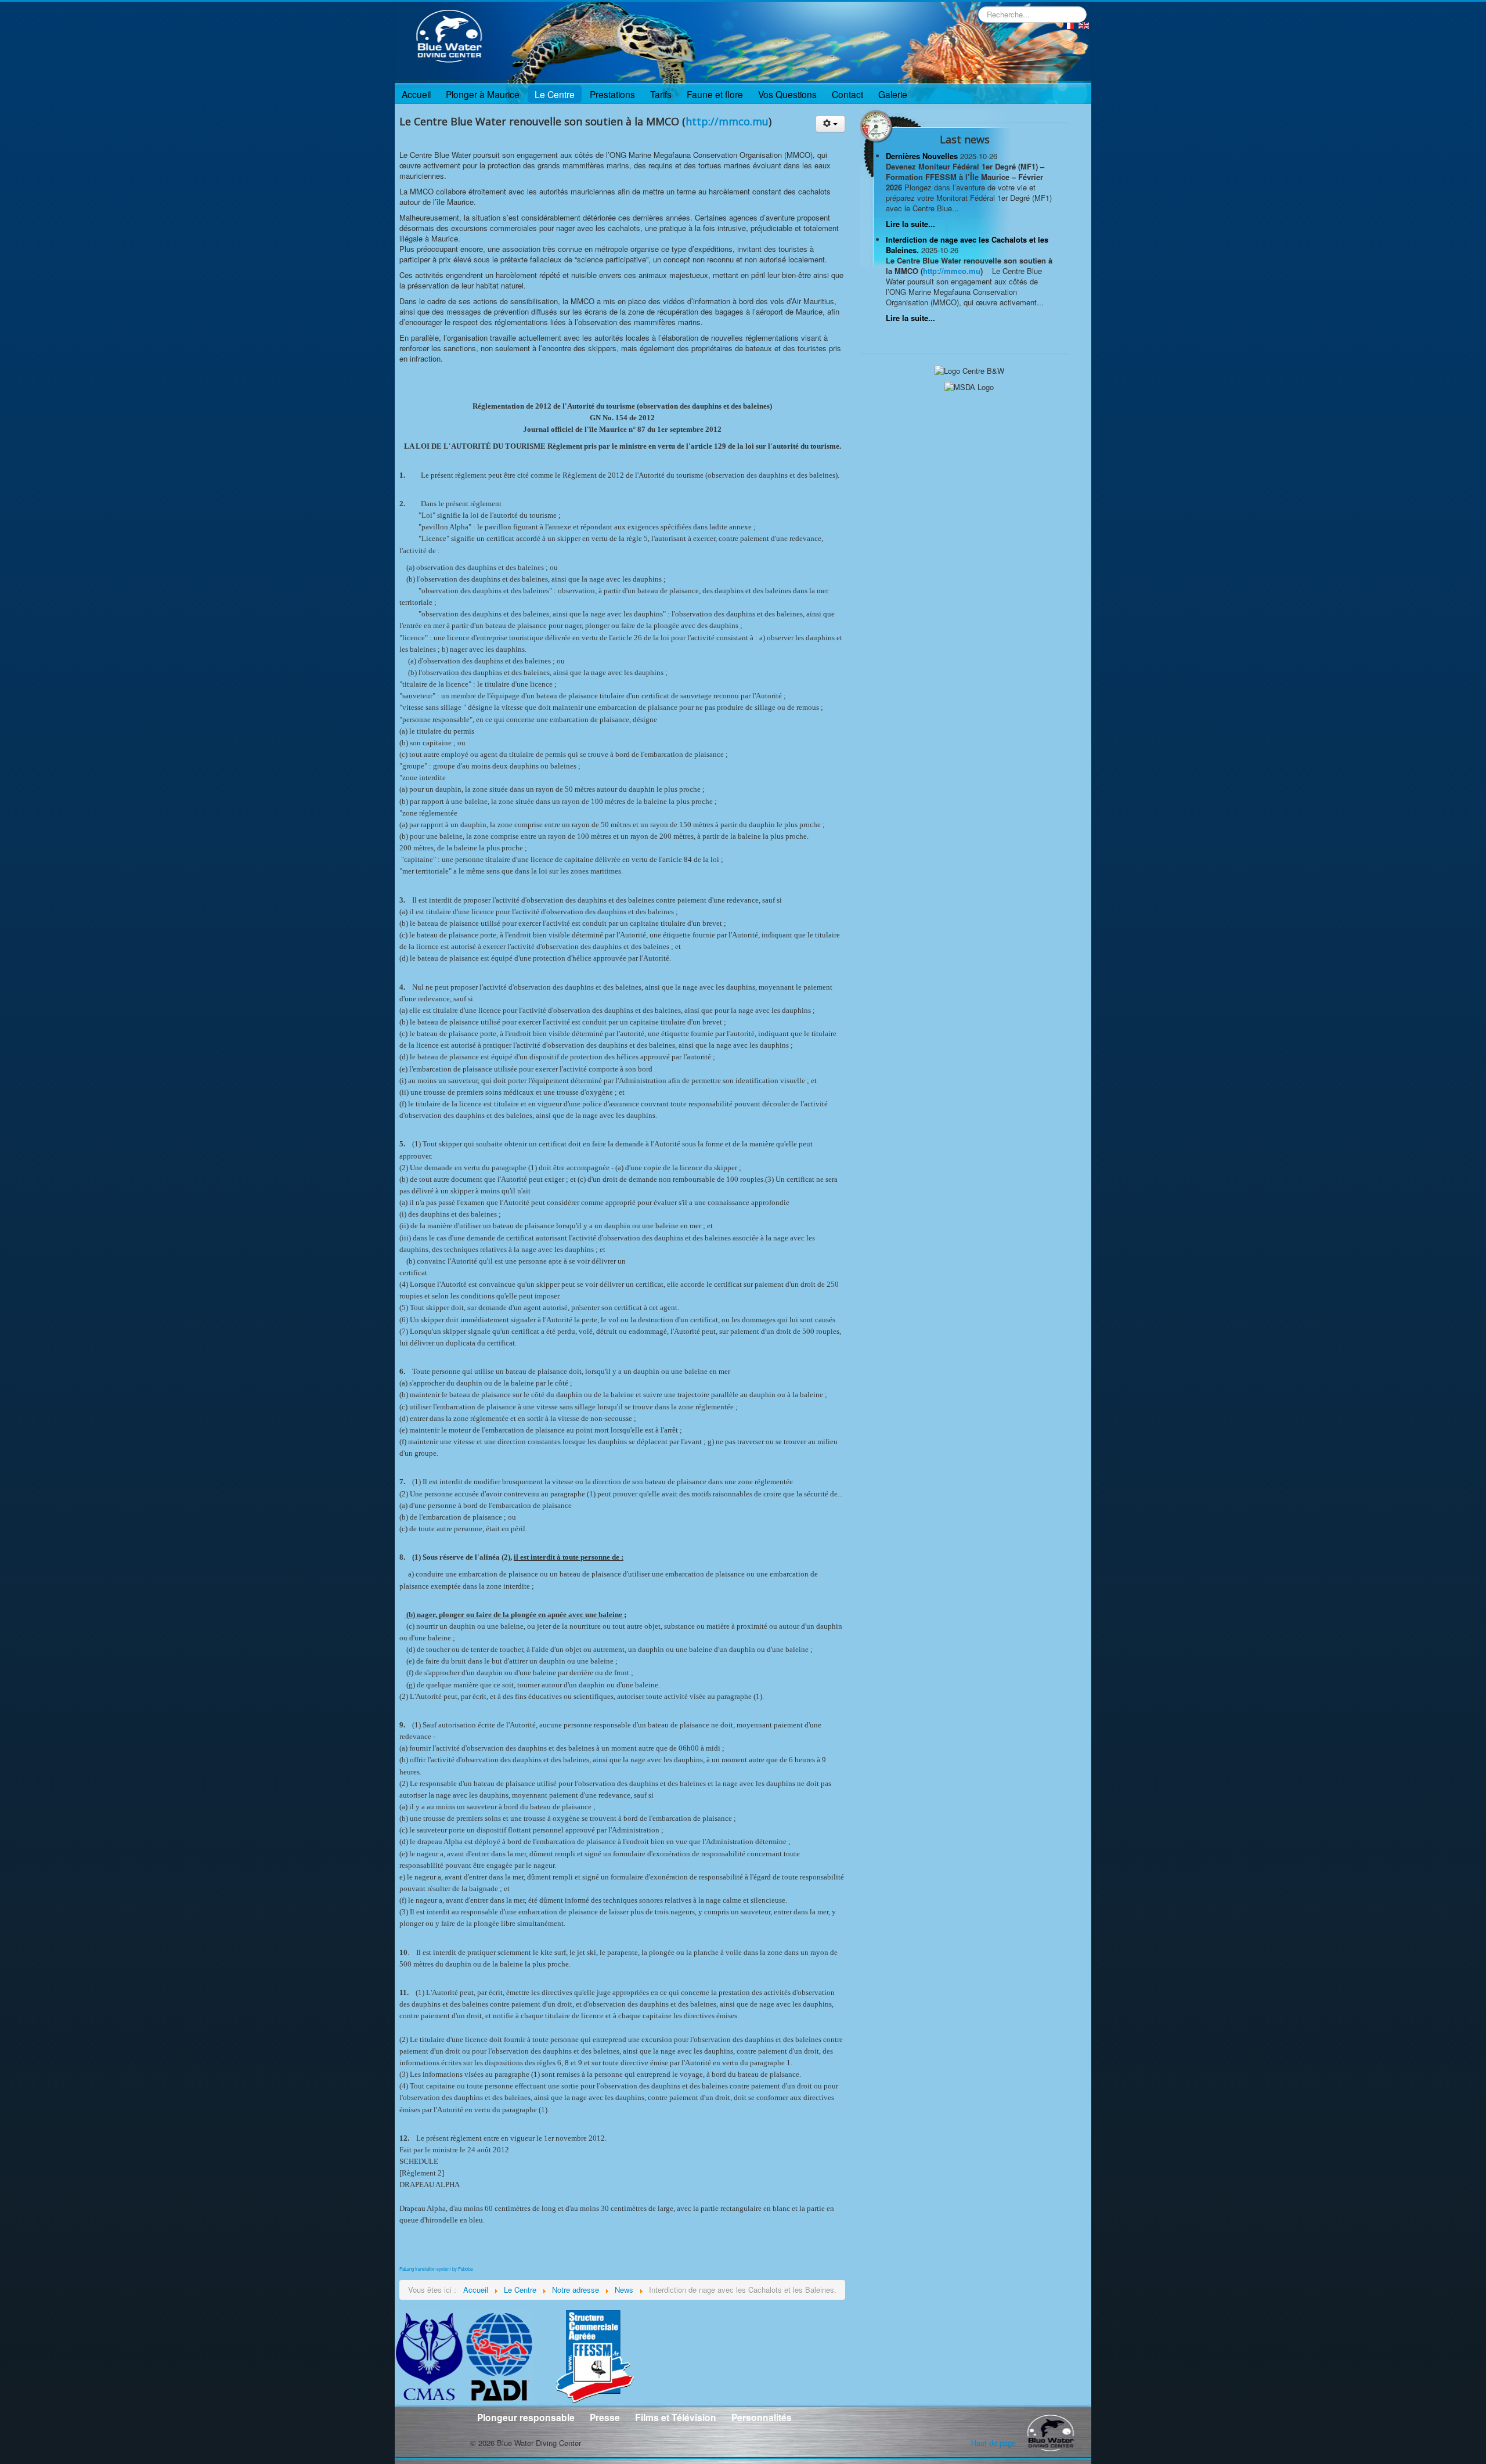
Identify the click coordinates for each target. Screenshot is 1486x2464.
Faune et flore (715, 94)
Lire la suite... (910, 224)
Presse (605, 2417)
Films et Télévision (676, 2417)
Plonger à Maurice (483, 94)
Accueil (416, 94)
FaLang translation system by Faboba (436, 2269)
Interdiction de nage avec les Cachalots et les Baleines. (967, 245)
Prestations (612, 94)
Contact (847, 94)
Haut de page (993, 2443)
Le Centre (555, 94)
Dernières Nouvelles (923, 156)
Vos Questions (787, 94)
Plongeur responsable (526, 2417)
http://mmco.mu (727, 121)
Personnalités (762, 2417)
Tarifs (661, 94)
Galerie (893, 94)
